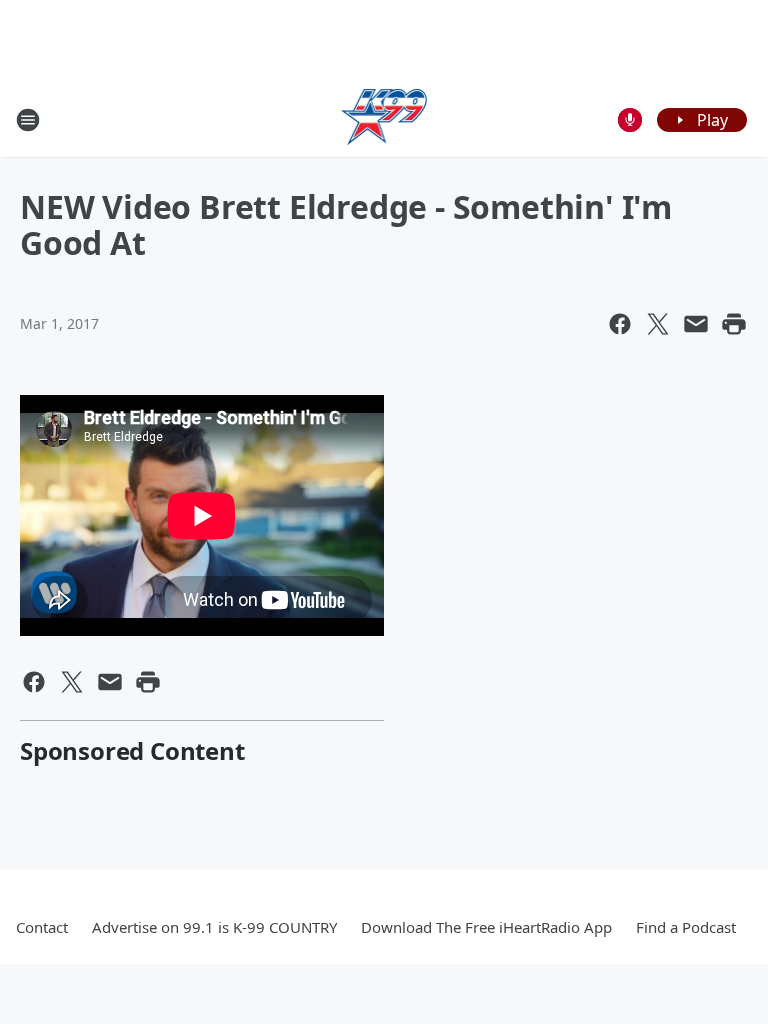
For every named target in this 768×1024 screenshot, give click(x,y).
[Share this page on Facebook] (620, 324)
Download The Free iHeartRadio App (486, 927)
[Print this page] (734, 324)
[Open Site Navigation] (28, 120)
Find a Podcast (686, 927)
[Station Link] (384, 119)
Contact (42, 927)
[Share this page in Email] (696, 324)
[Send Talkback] (630, 120)
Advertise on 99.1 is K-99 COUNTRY (214, 927)
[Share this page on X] (658, 324)
